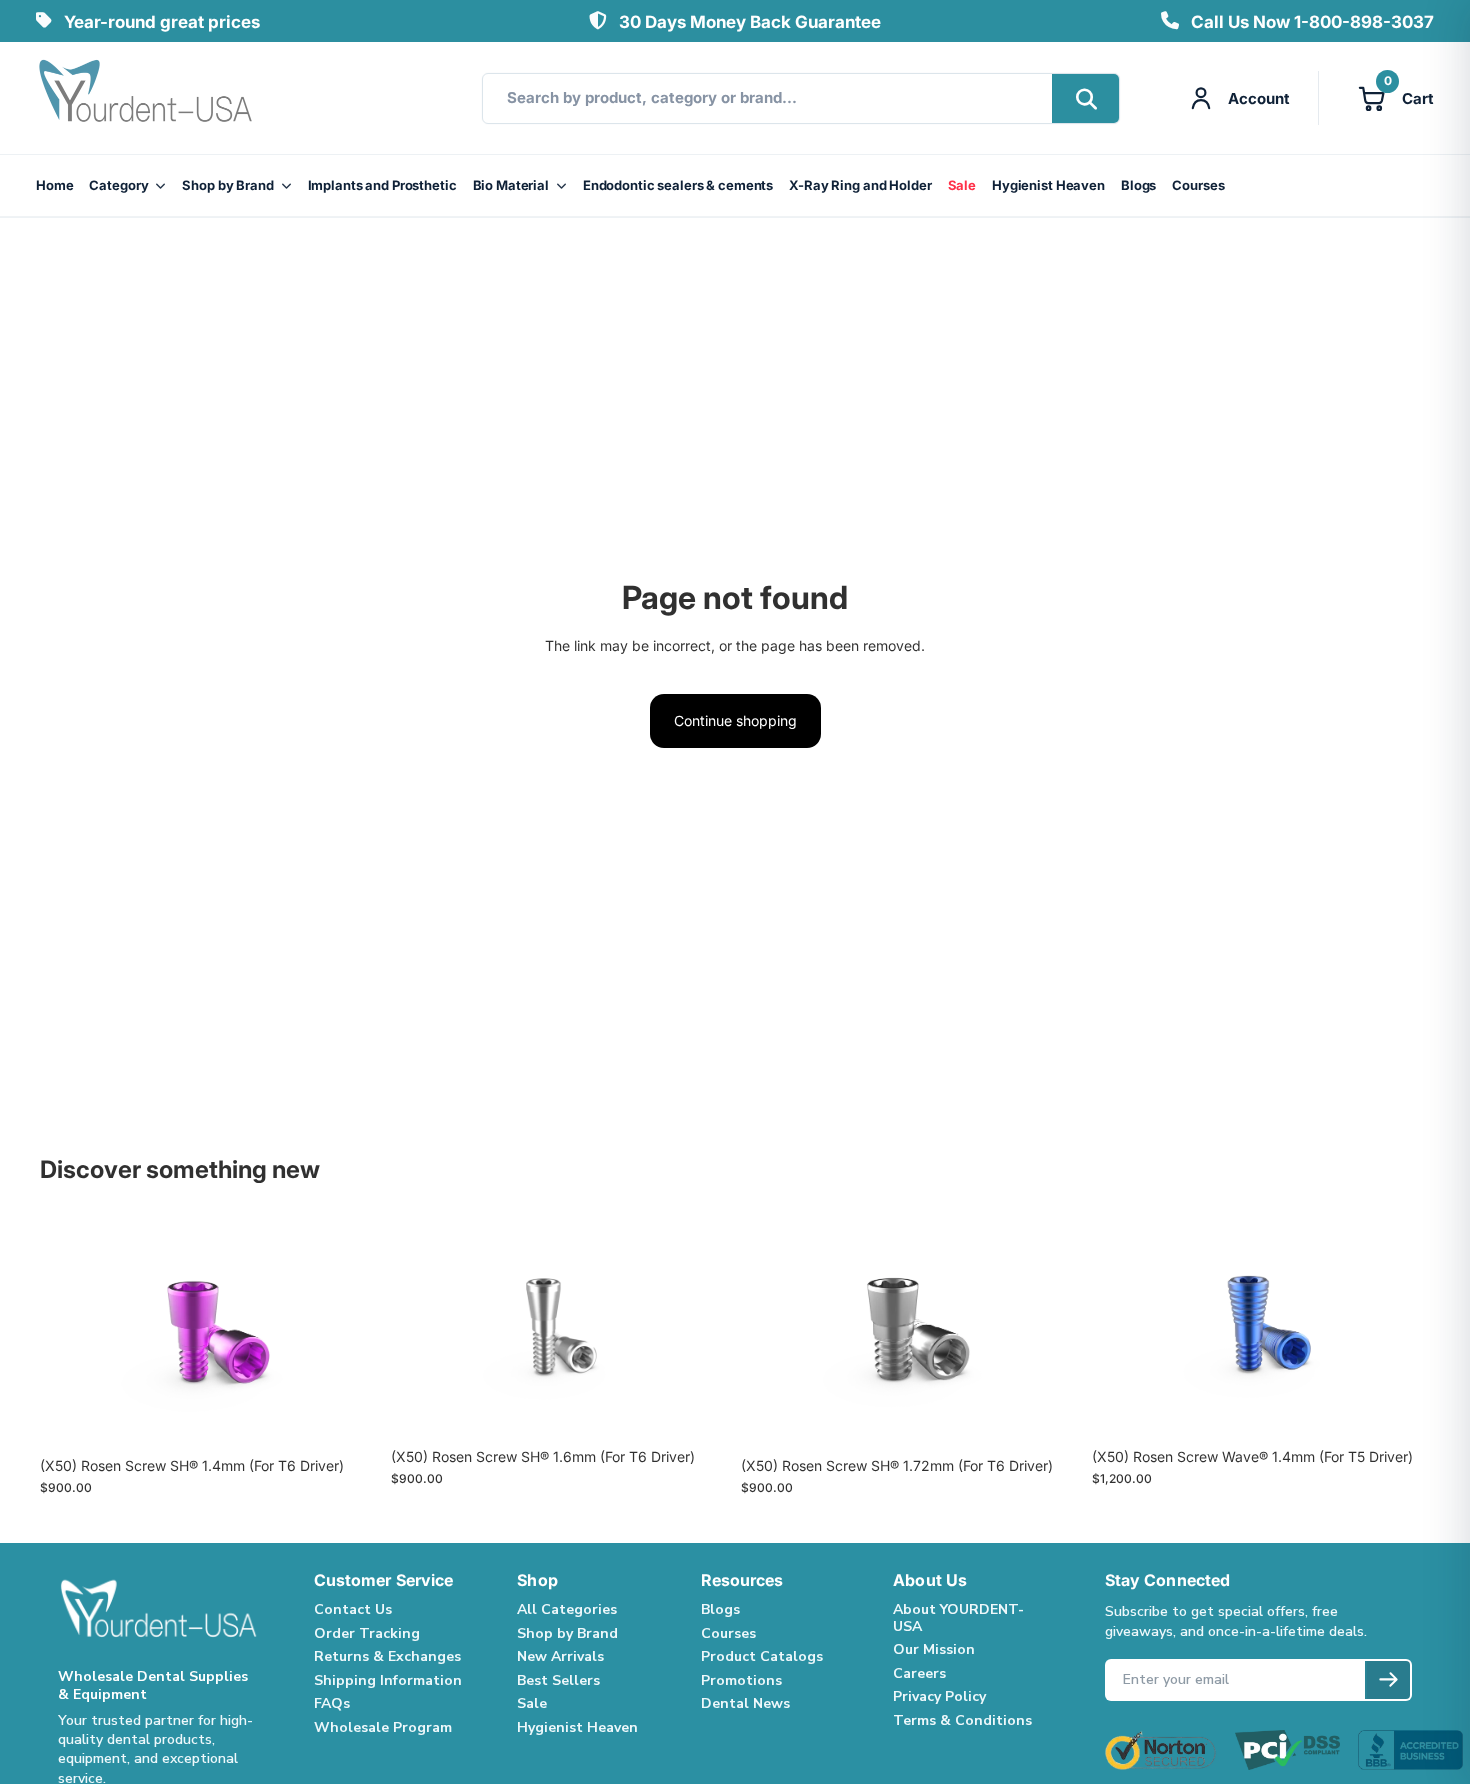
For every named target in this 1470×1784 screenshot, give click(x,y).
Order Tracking (367, 1633)
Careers (919, 1673)
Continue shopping (735, 720)
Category (118, 185)
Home (54, 185)
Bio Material (511, 185)
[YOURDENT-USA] (146, 98)
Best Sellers (558, 1680)
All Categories (567, 1609)
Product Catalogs (762, 1656)
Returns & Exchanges (387, 1656)
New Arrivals (560, 1656)
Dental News (745, 1703)
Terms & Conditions (962, 1720)
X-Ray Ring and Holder (860, 185)
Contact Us (353, 1609)
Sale (962, 185)
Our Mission (934, 1649)
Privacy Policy (939, 1696)
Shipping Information (388, 1680)
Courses (1198, 185)
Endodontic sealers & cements (678, 185)
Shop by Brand (227, 185)
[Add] (348, 1416)
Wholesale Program (383, 1727)
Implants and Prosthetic (382, 185)
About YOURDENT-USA (958, 1618)
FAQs (332, 1703)
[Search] (1085, 98)
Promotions (741, 1680)
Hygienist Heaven (1048, 185)
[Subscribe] (1387, 1680)
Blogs (1138, 185)
